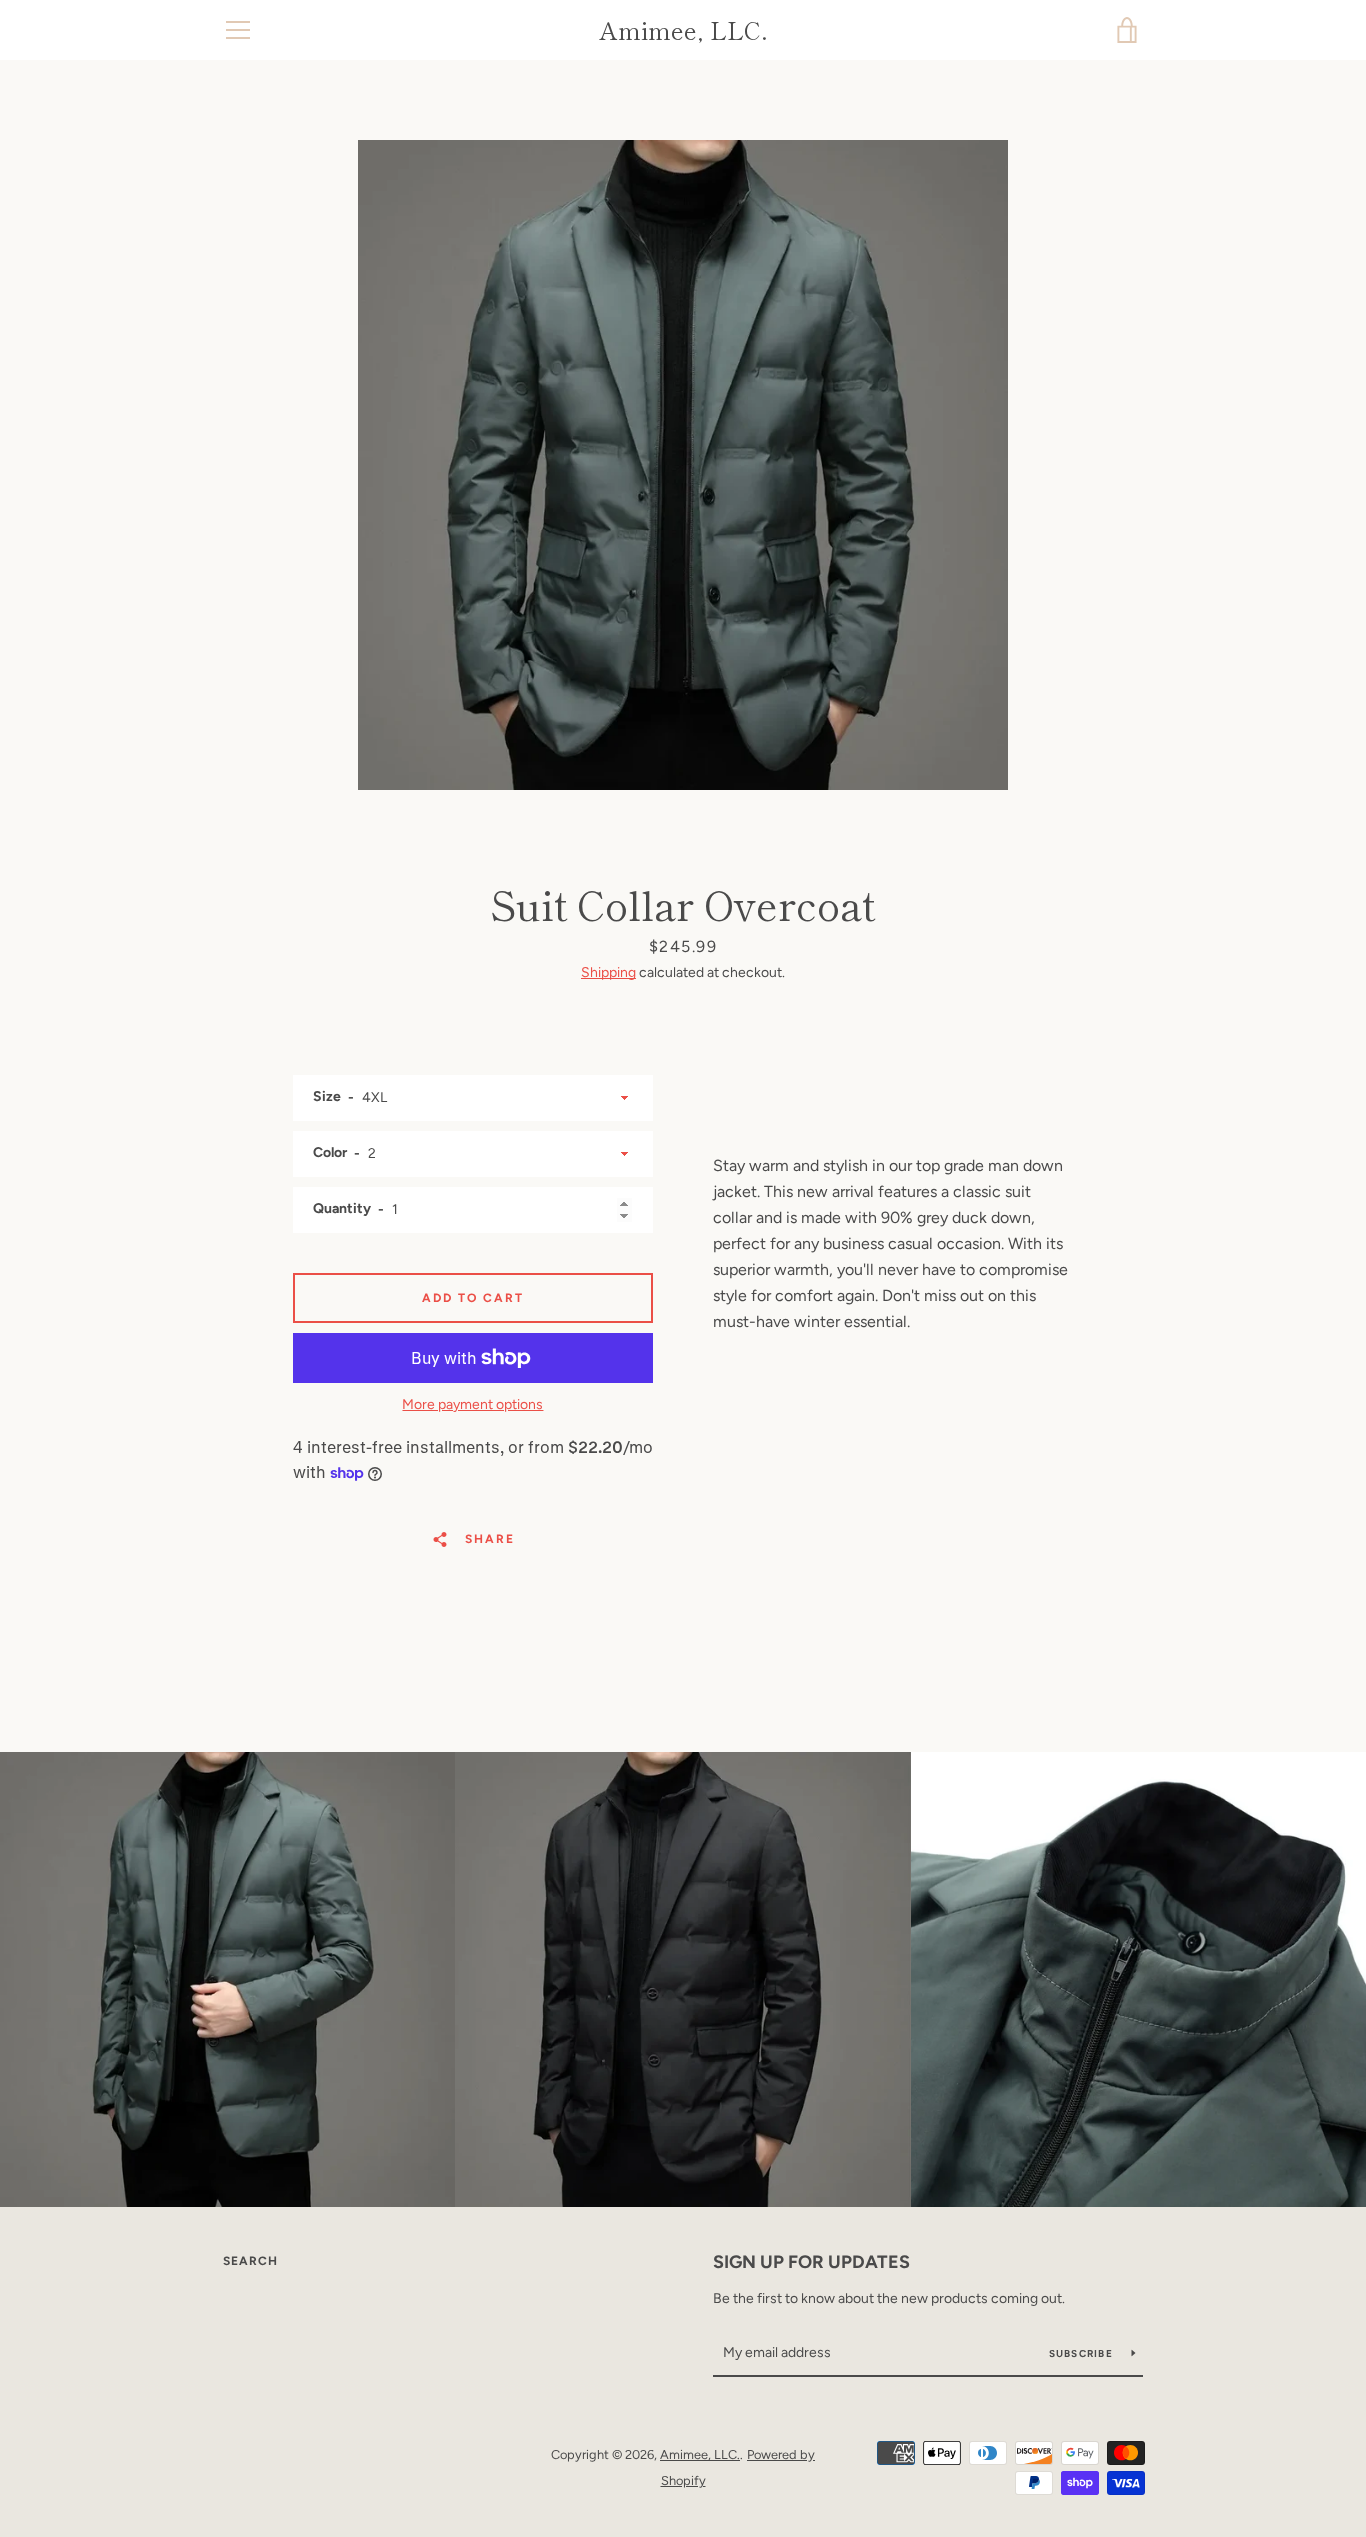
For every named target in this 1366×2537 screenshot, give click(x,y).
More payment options (472, 1404)
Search (250, 2261)
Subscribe (1083, 2353)
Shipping (608, 972)
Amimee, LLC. (683, 30)
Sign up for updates (811, 2262)
